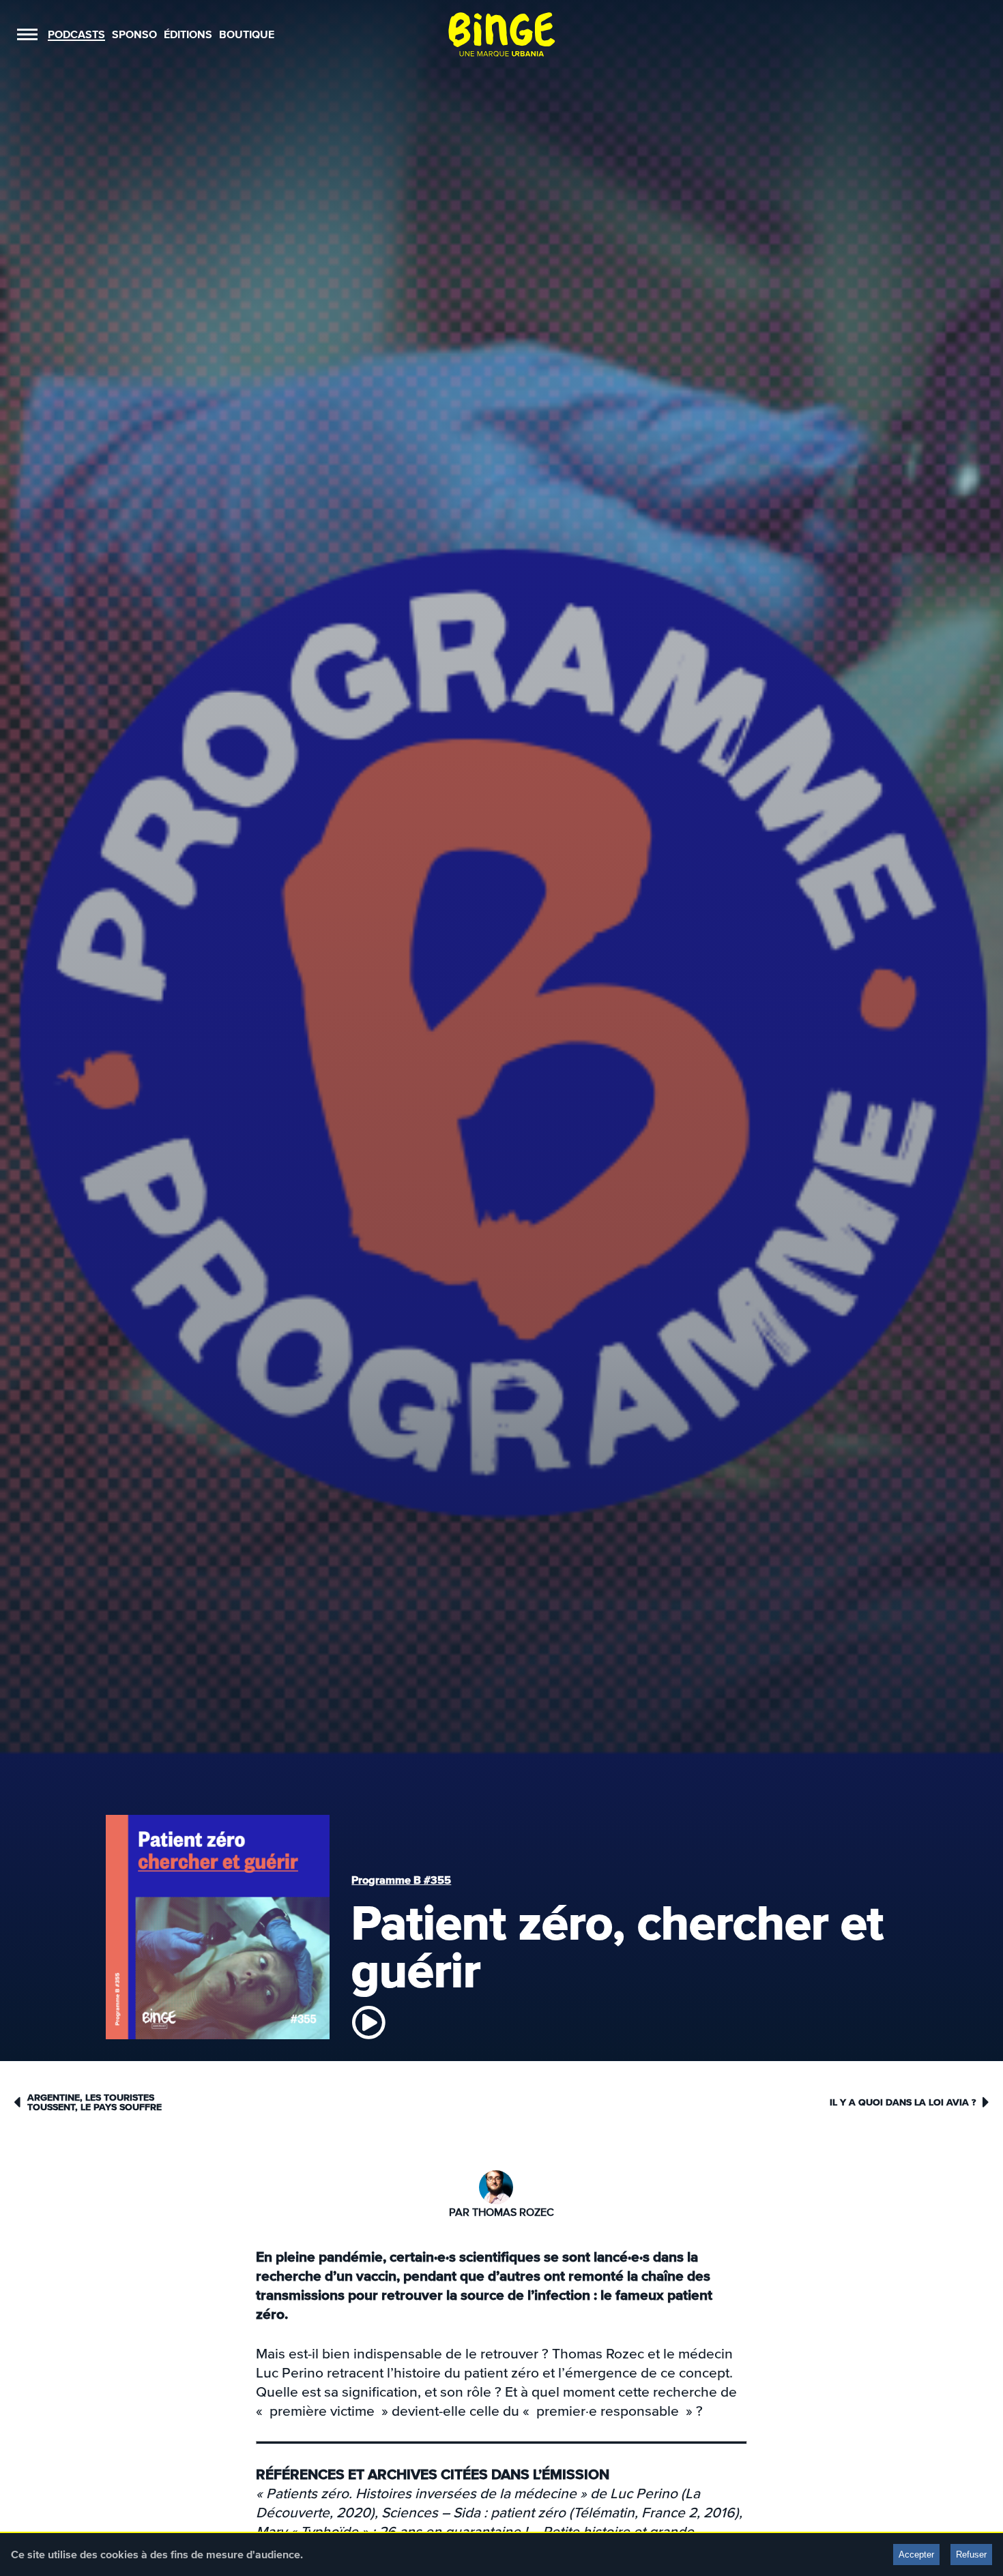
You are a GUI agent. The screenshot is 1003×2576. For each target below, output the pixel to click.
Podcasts (76, 34)
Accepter (916, 2555)
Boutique (247, 34)
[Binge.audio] (501, 34)
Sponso (134, 34)
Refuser (971, 2555)
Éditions (188, 34)
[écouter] (368, 2022)
